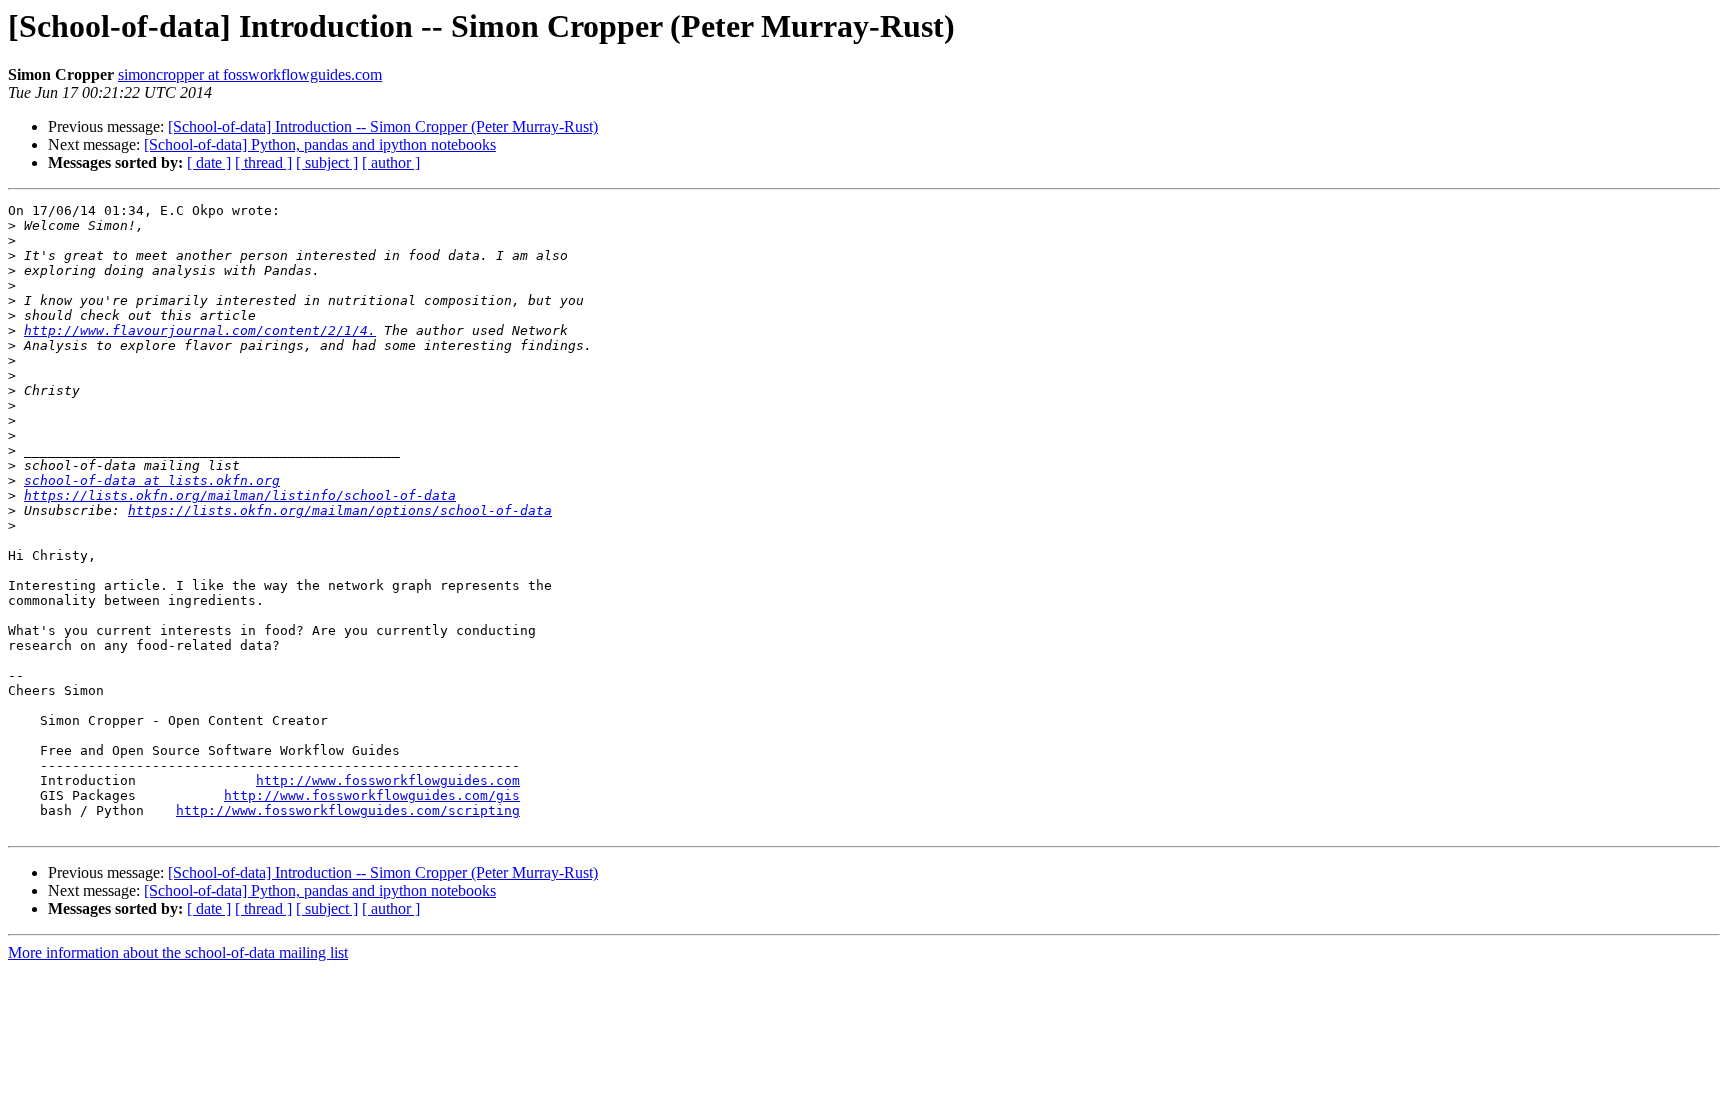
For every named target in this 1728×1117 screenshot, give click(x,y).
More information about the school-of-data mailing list (178, 952)
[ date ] (209, 162)
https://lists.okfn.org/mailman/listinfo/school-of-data (240, 495)
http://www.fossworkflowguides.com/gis (372, 795)
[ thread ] (263, 162)
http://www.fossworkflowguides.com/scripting (348, 810)
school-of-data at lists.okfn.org (152, 480)
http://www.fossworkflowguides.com (388, 780)
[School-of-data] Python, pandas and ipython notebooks (320, 144)
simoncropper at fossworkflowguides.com (250, 74)
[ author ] (391, 162)
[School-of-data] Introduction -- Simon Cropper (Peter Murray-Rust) (383, 126)
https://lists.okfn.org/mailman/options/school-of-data (340, 510)
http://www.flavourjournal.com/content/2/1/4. (200, 330)
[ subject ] (327, 162)
